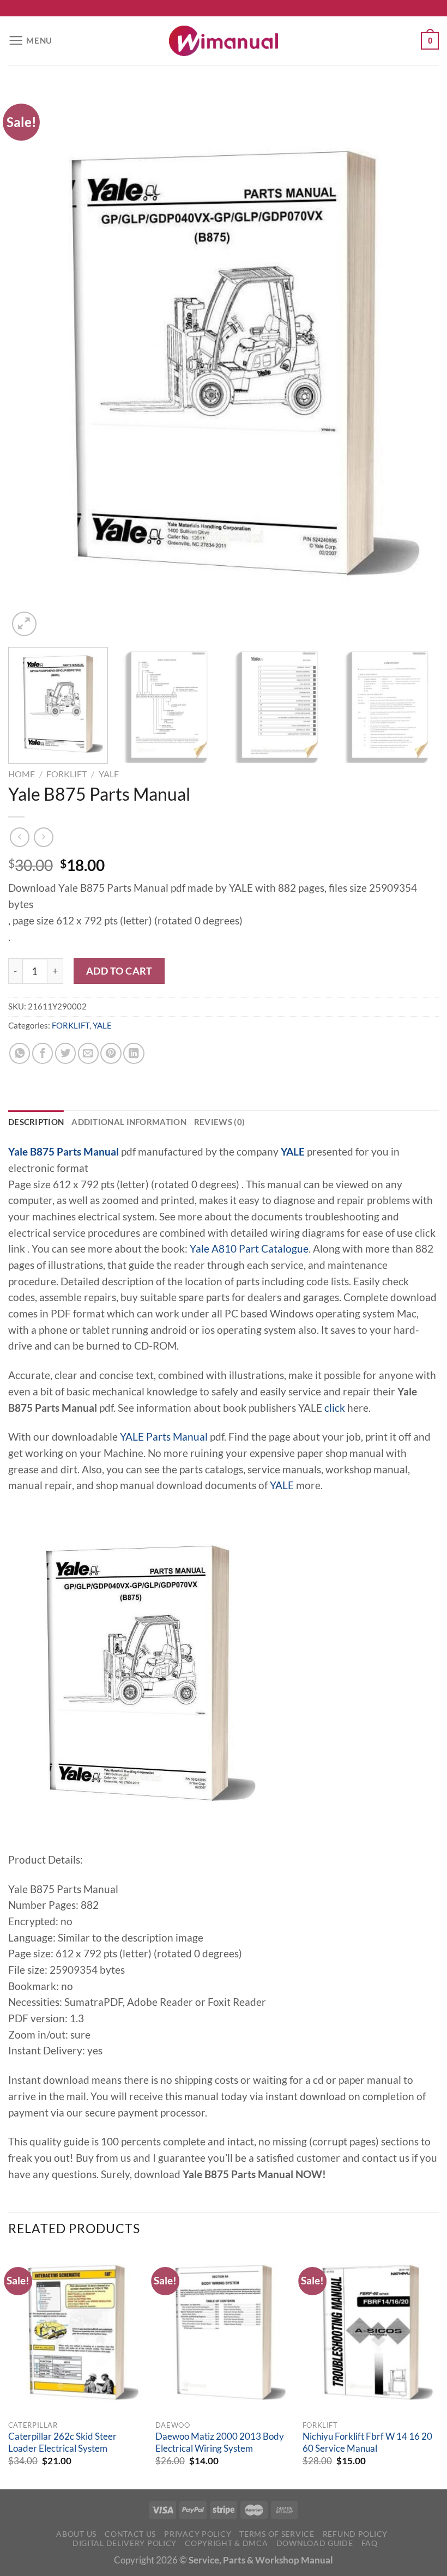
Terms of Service (277, 2534)
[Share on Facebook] (43, 1053)
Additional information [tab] (129, 1122)
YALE (109, 774)
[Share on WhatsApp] (20, 1053)
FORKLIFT (67, 774)
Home (22, 774)
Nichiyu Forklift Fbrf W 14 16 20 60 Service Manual (367, 2442)
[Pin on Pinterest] (111, 1053)
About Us (76, 2534)
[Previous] (31, 363)
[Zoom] (24, 624)
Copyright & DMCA (226, 2543)
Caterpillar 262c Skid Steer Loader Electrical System (62, 2442)
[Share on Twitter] (65, 1053)
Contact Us (130, 2534)
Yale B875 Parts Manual (64, 1152)
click (335, 1408)
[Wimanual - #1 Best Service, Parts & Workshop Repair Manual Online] (224, 41)
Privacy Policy (198, 2534)
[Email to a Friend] (88, 1053)
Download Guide (315, 2543)
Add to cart (119, 971)
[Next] (416, 363)
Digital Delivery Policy (125, 2543)
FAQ (370, 2543)
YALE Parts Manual (164, 1437)
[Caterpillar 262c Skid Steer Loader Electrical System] (76, 2332)
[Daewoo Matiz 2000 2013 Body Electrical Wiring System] (224, 2332)
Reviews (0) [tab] (219, 1122)
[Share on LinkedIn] (134, 1053)
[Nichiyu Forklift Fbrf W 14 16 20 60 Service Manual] (371, 2332)
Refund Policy (355, 2534)
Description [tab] (36, 1122)
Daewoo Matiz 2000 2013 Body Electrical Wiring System (220, 2442)
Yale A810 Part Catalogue (249, 1249)
